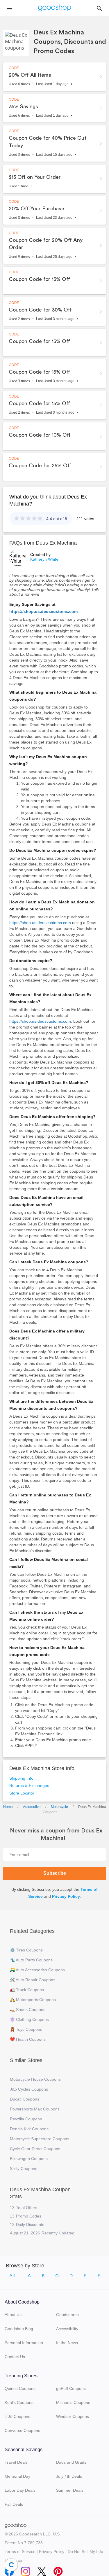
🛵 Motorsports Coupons (33, 2000)
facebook (9, 2570)
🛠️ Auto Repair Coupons (33, 1980)
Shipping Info (21, 1778)
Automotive (32, 1807)
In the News (67, 2343)
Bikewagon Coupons (29, 2159)
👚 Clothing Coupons (29, 2019)
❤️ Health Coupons (28, 2039)
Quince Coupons (20, 2388)
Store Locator (22, 1793)
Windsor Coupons (73, 2416)
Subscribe (55, 1873)
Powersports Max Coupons (35, 2109)
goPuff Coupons (71, 2388)
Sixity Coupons (24, 2168)
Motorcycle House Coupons (35, 2079)
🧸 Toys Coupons (26, 2029)
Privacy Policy (66, 1896)
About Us (13, 2315)
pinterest (58, 2570)
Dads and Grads (71, 2462)
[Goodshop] (55, 8)
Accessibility (67, 2329)
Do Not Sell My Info (85, 2551)
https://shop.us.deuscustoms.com (43, 611)
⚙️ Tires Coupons (26, 1950)
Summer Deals (70, 2490)
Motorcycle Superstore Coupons (40, 2139)
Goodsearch (67, 2315)
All (12, 2276)
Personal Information (24, 2343)
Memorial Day (17, 2476)
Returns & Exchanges (29, 1785)
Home (8, 1807)
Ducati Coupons (25, 2099)
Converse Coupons (22, 2430)
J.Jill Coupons (17, 2416)
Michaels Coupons (73, 2402)
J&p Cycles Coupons (29, 2089)
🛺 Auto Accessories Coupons (37, 1970)
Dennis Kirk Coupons (29, 2129)
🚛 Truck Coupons (27, 1990)
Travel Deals (16, 2462)
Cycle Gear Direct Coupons (35, 2149)
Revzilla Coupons (26, 2119)
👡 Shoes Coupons (28, 2010)
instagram (26, 2570)
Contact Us (15, 2357)
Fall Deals (14, 2504)
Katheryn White (44, 559)
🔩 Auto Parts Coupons (31, 1960)
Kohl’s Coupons (19, 2402)
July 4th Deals (69, 2476)
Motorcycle (59, 1807)
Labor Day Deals (20, 2490)
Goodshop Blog (19, 2329)
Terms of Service (20, 2551)
